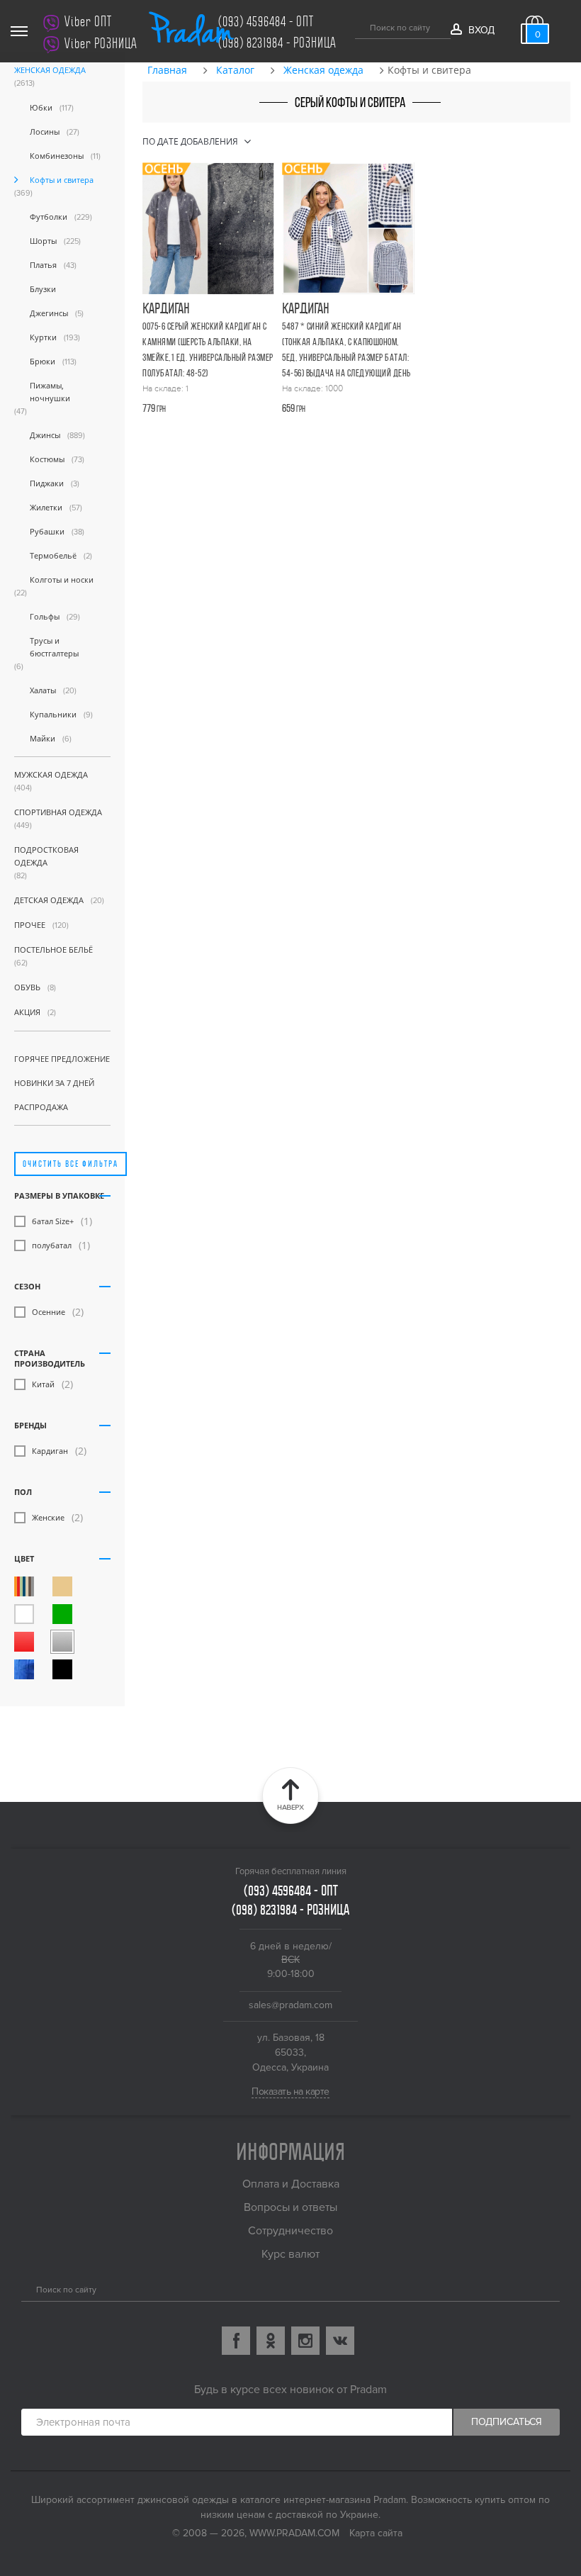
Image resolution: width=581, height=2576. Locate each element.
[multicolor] (24, 1586)
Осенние (49, 1312)
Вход (481, 30)
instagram (305, 2341)
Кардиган (50, 1451)
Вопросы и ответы (290, 2207)
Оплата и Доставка (291, 2184)
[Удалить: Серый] (62, 1642)
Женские (48, 1517)
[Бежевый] (62, 1586)
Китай (43, 1384)
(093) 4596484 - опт (266, 22)
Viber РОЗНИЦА (101, 44)
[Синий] (24, 1669)
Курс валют (290, 2254)
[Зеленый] (62, 1614)
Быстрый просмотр (211, 324)
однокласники (271, 2341)
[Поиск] (360, 26)
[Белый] (24, 1614)
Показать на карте (290, 2091)
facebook (236, 2341)
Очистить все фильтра (70, 1164)
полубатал (52, 1245)
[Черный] (62, 1669)
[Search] (27, 2288)
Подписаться (507, 2422)
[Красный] (24, 1642)
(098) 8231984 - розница (277, 43)
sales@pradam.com (290, 2005)
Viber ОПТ (88, 22)
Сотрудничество (290, 2231)
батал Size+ (53, 1221)
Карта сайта (376, 2533)
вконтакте (340, 2341)
